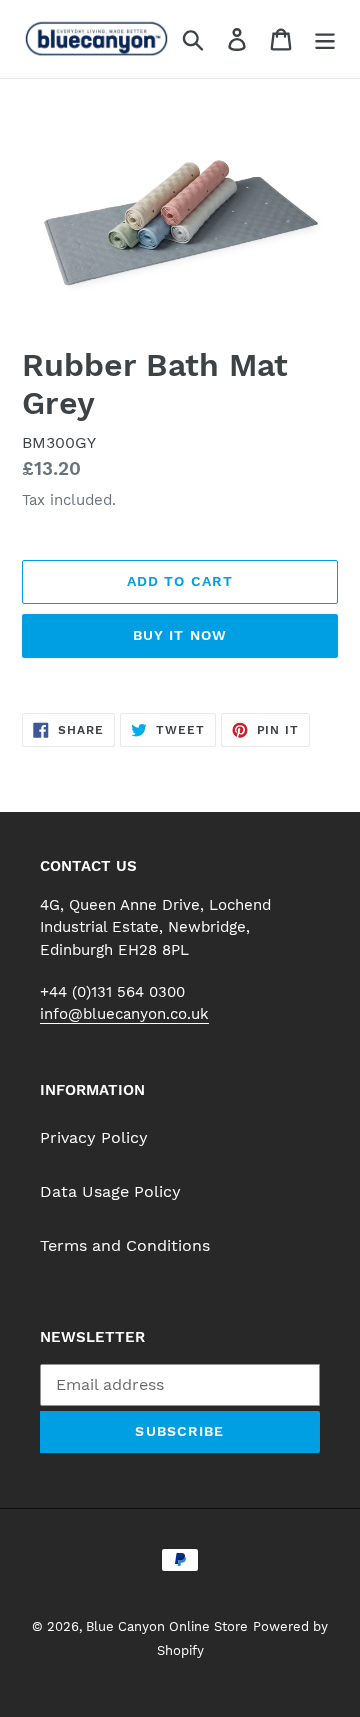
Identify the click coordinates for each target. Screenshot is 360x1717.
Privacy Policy (94, 1137)
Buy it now (180, 635)
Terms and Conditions (125, 1245)
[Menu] (325, 39)
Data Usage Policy (110, 1191)
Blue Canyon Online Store (167, 1626)
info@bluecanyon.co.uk (124, 1014)
